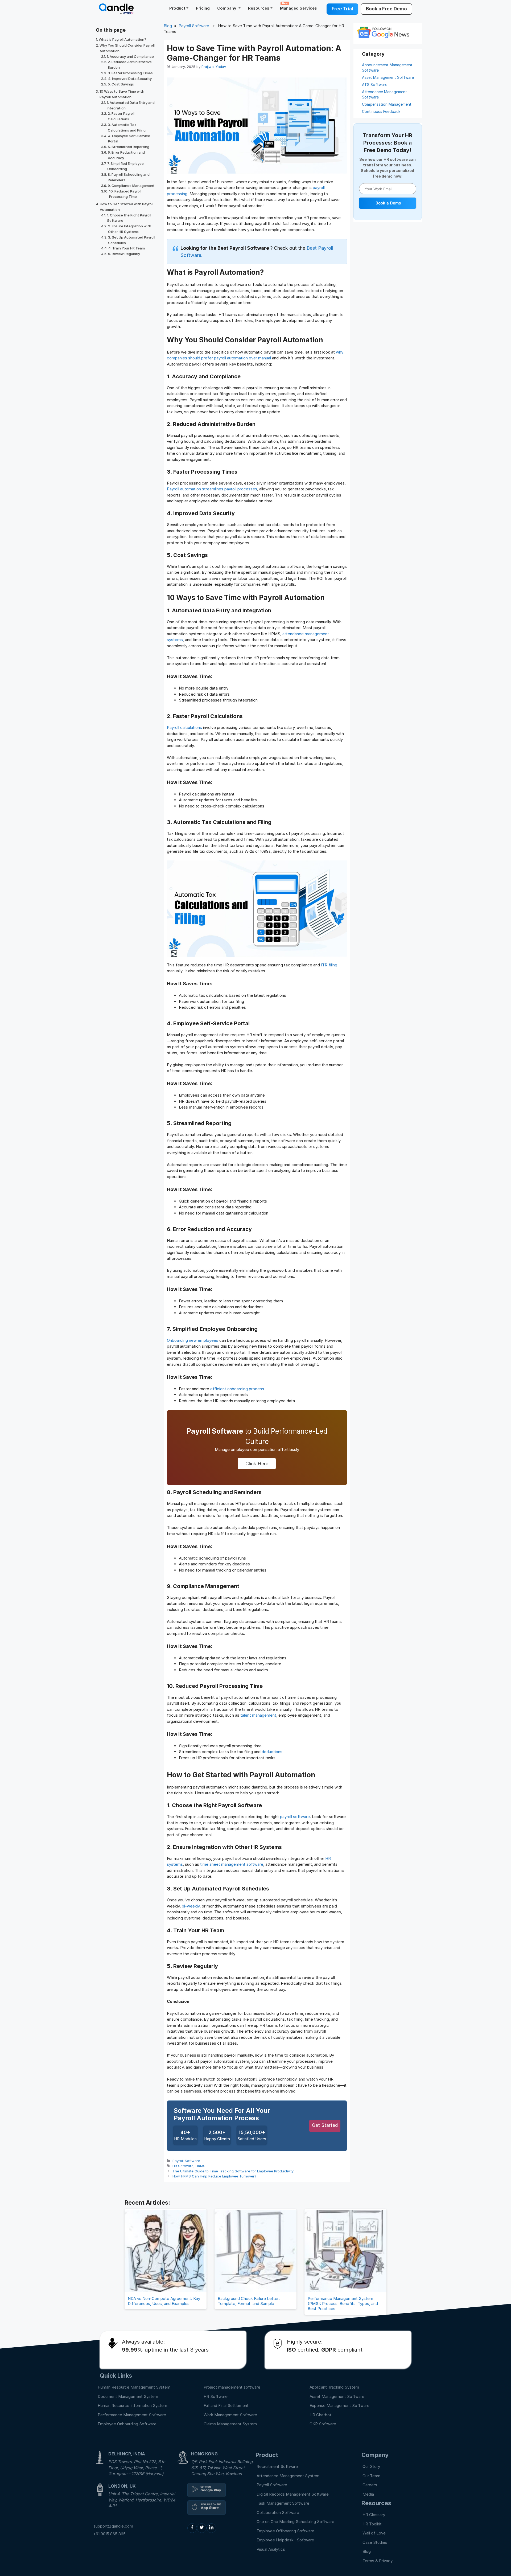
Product (177, 8)
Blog (168, 26)
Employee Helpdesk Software (286, 2540)
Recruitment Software (277, 2466)
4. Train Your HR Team (127, 248)
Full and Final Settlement (226, 2405)
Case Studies (375, 2542)
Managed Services (298, 6)
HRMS (201, 2166)
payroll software (295, 1817)
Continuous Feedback (381, 111)
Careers (370, 2485)
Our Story (371, 2466)
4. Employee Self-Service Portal (129, 139)
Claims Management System (230, 2424)
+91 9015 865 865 (110, 2534)
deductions (272, 1752)
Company (227, 8)
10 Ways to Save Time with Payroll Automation (122, 94)
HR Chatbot (320, 2415)
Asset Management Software (388, 77)
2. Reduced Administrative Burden (130, 65)
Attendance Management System (288, 2476)
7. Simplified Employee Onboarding (125, 166)
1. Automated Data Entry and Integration (131, 105)
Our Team (371, 2476)
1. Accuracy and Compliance (130, 56)
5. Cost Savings (121, 84)
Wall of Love (374, 2533)
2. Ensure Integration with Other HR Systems (130, 229)
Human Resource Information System (132, 2405)
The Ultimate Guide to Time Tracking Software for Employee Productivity (233, 2171)
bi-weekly (191, 1906)
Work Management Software (230, 2415)
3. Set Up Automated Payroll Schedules (132, 240)
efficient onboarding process (237, 1389)
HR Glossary (374, 2515)
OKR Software (323, 2424)
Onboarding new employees (193, 1340)
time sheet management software (232, 1864)
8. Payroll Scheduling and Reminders (129, 177)
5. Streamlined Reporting (129, 147)
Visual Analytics (271, 2549)
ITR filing (329, 965)
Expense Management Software (339, 2405)
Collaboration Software (278, 2513)
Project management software (232, 2387)
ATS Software (375, 85)
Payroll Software (194, 26)
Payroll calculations (184, 727)
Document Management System (128, 2396)
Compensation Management (387, 104)
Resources (259, 8)
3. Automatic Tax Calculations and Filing (127, 127)
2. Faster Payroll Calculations (121, 116)
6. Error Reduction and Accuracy (126, 155)
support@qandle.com (113, 2526)
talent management (258, 1715)
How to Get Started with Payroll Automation (127, 207)
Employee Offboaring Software (285, 2531)
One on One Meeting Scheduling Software (295, 2522)
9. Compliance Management (131, 186)
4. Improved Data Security (130, 79)
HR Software (183, 2166)
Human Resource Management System (134, 2387)
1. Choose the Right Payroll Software (129, 218)
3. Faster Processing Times (130, 73)
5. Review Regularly (124, 254)
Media (368, 2494)
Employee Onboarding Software (127, 2424)
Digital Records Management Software (293, 2494)
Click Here (257, 1464)
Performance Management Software (132, 2415)
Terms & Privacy (378, 2561)
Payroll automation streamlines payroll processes (212, 489)
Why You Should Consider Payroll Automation (127, 48)
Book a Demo (388, 203)
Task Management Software (283, 2503)
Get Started (325, 2125)
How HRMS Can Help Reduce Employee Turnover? (214, 2176)
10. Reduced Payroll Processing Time (125, 194)
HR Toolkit (372, 2524)
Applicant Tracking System (334, 2387)
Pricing (203, 8)
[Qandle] (207, 2490)
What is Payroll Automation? (122, 39)
